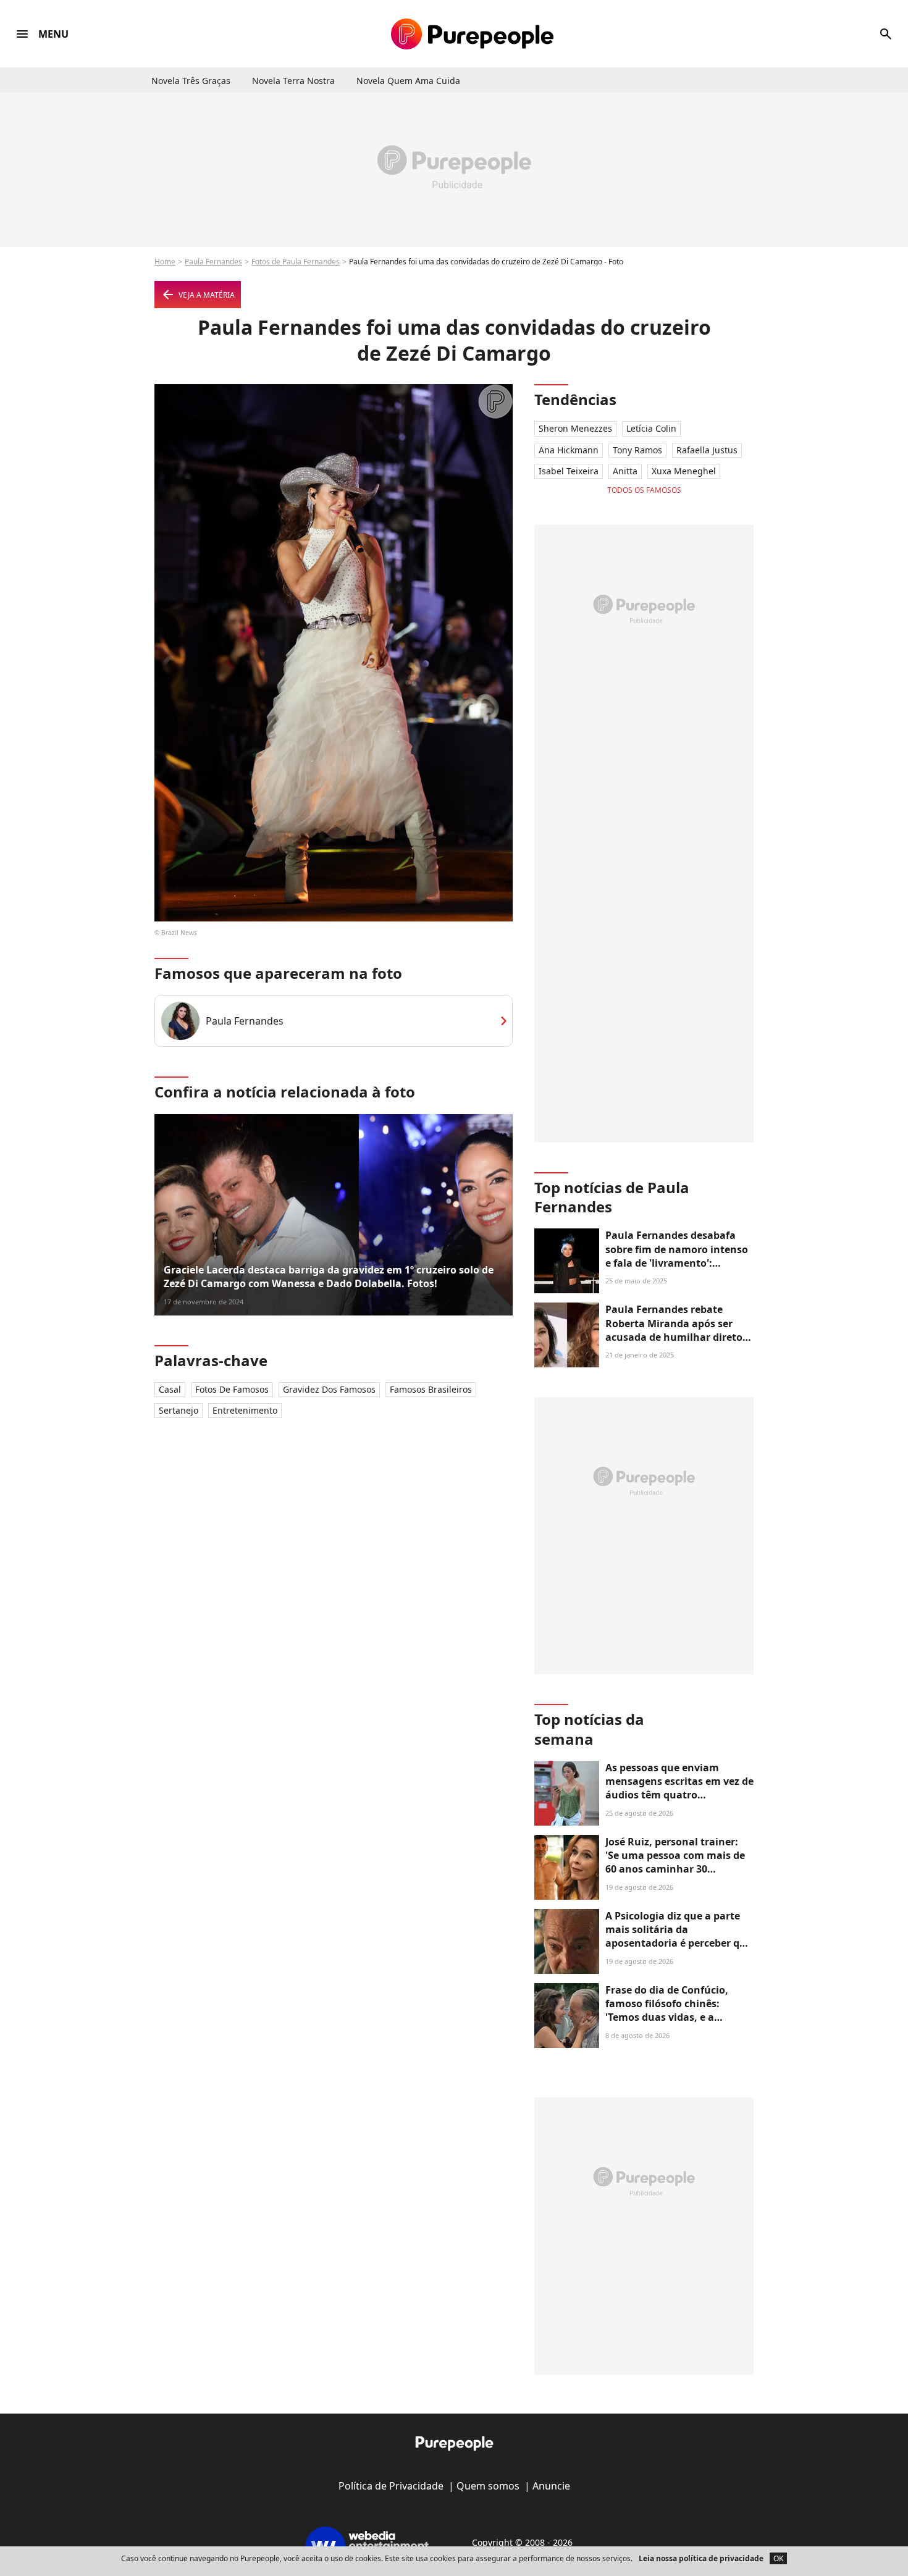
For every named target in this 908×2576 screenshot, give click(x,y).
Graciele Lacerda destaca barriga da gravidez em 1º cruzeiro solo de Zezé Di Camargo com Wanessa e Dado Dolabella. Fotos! (329, 1277)
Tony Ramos (637, 450)
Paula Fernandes (213, 262)
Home (165, 262)
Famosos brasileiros (431, 1389)
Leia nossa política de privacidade (701, 2558)
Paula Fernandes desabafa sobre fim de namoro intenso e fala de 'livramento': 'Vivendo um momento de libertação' (677, 1263)
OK (778, 2558)
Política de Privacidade (391, 2486)
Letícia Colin (651, 428)
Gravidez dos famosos (329, 1389)
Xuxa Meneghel (684, 471)
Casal (170, 1389)
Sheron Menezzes (575, 428)
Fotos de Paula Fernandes (296, 262)
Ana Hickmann (569, 450)
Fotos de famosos (232, 1389)
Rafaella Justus (707, 450)
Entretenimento (245, 1410)
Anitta (625, 471)
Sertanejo (179, 1410)
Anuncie (551, 2486)
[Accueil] (472, 34)
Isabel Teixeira (569, 471)
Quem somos (488, 2486)
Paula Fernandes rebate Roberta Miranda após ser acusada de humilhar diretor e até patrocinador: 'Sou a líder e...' (676, 1337)
